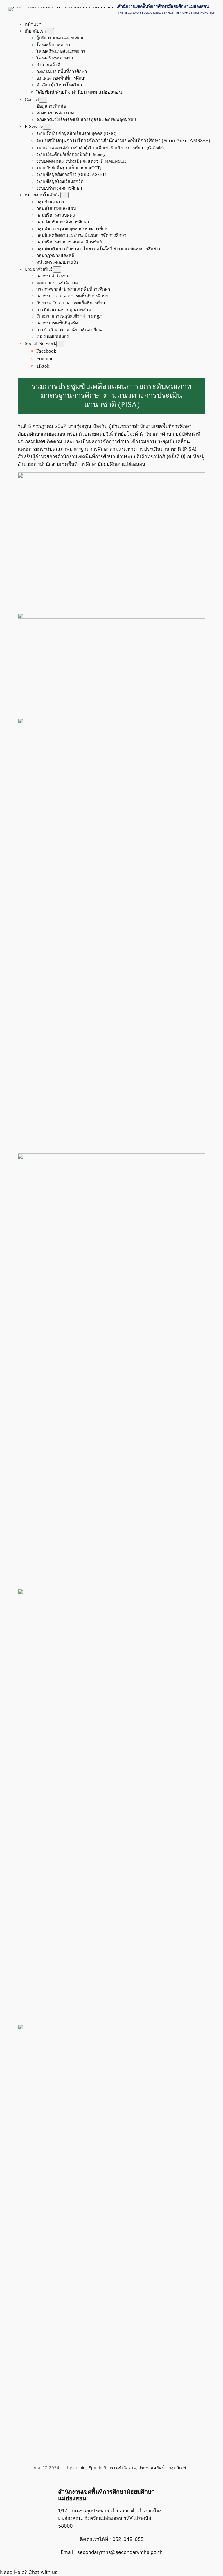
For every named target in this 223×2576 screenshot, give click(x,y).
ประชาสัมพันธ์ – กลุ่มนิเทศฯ (163, 2468)
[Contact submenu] (43, 100)
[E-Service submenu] (47, 127)
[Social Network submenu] (60, 344)
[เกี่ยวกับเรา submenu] (50, 31)
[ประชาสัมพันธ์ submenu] (57, 269)
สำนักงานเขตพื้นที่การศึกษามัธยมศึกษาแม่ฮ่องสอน (163, 6)
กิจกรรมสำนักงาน (120, 2468)
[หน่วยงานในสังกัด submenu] (64, 195)
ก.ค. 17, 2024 (46, 2468)
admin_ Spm (86, 2468)
